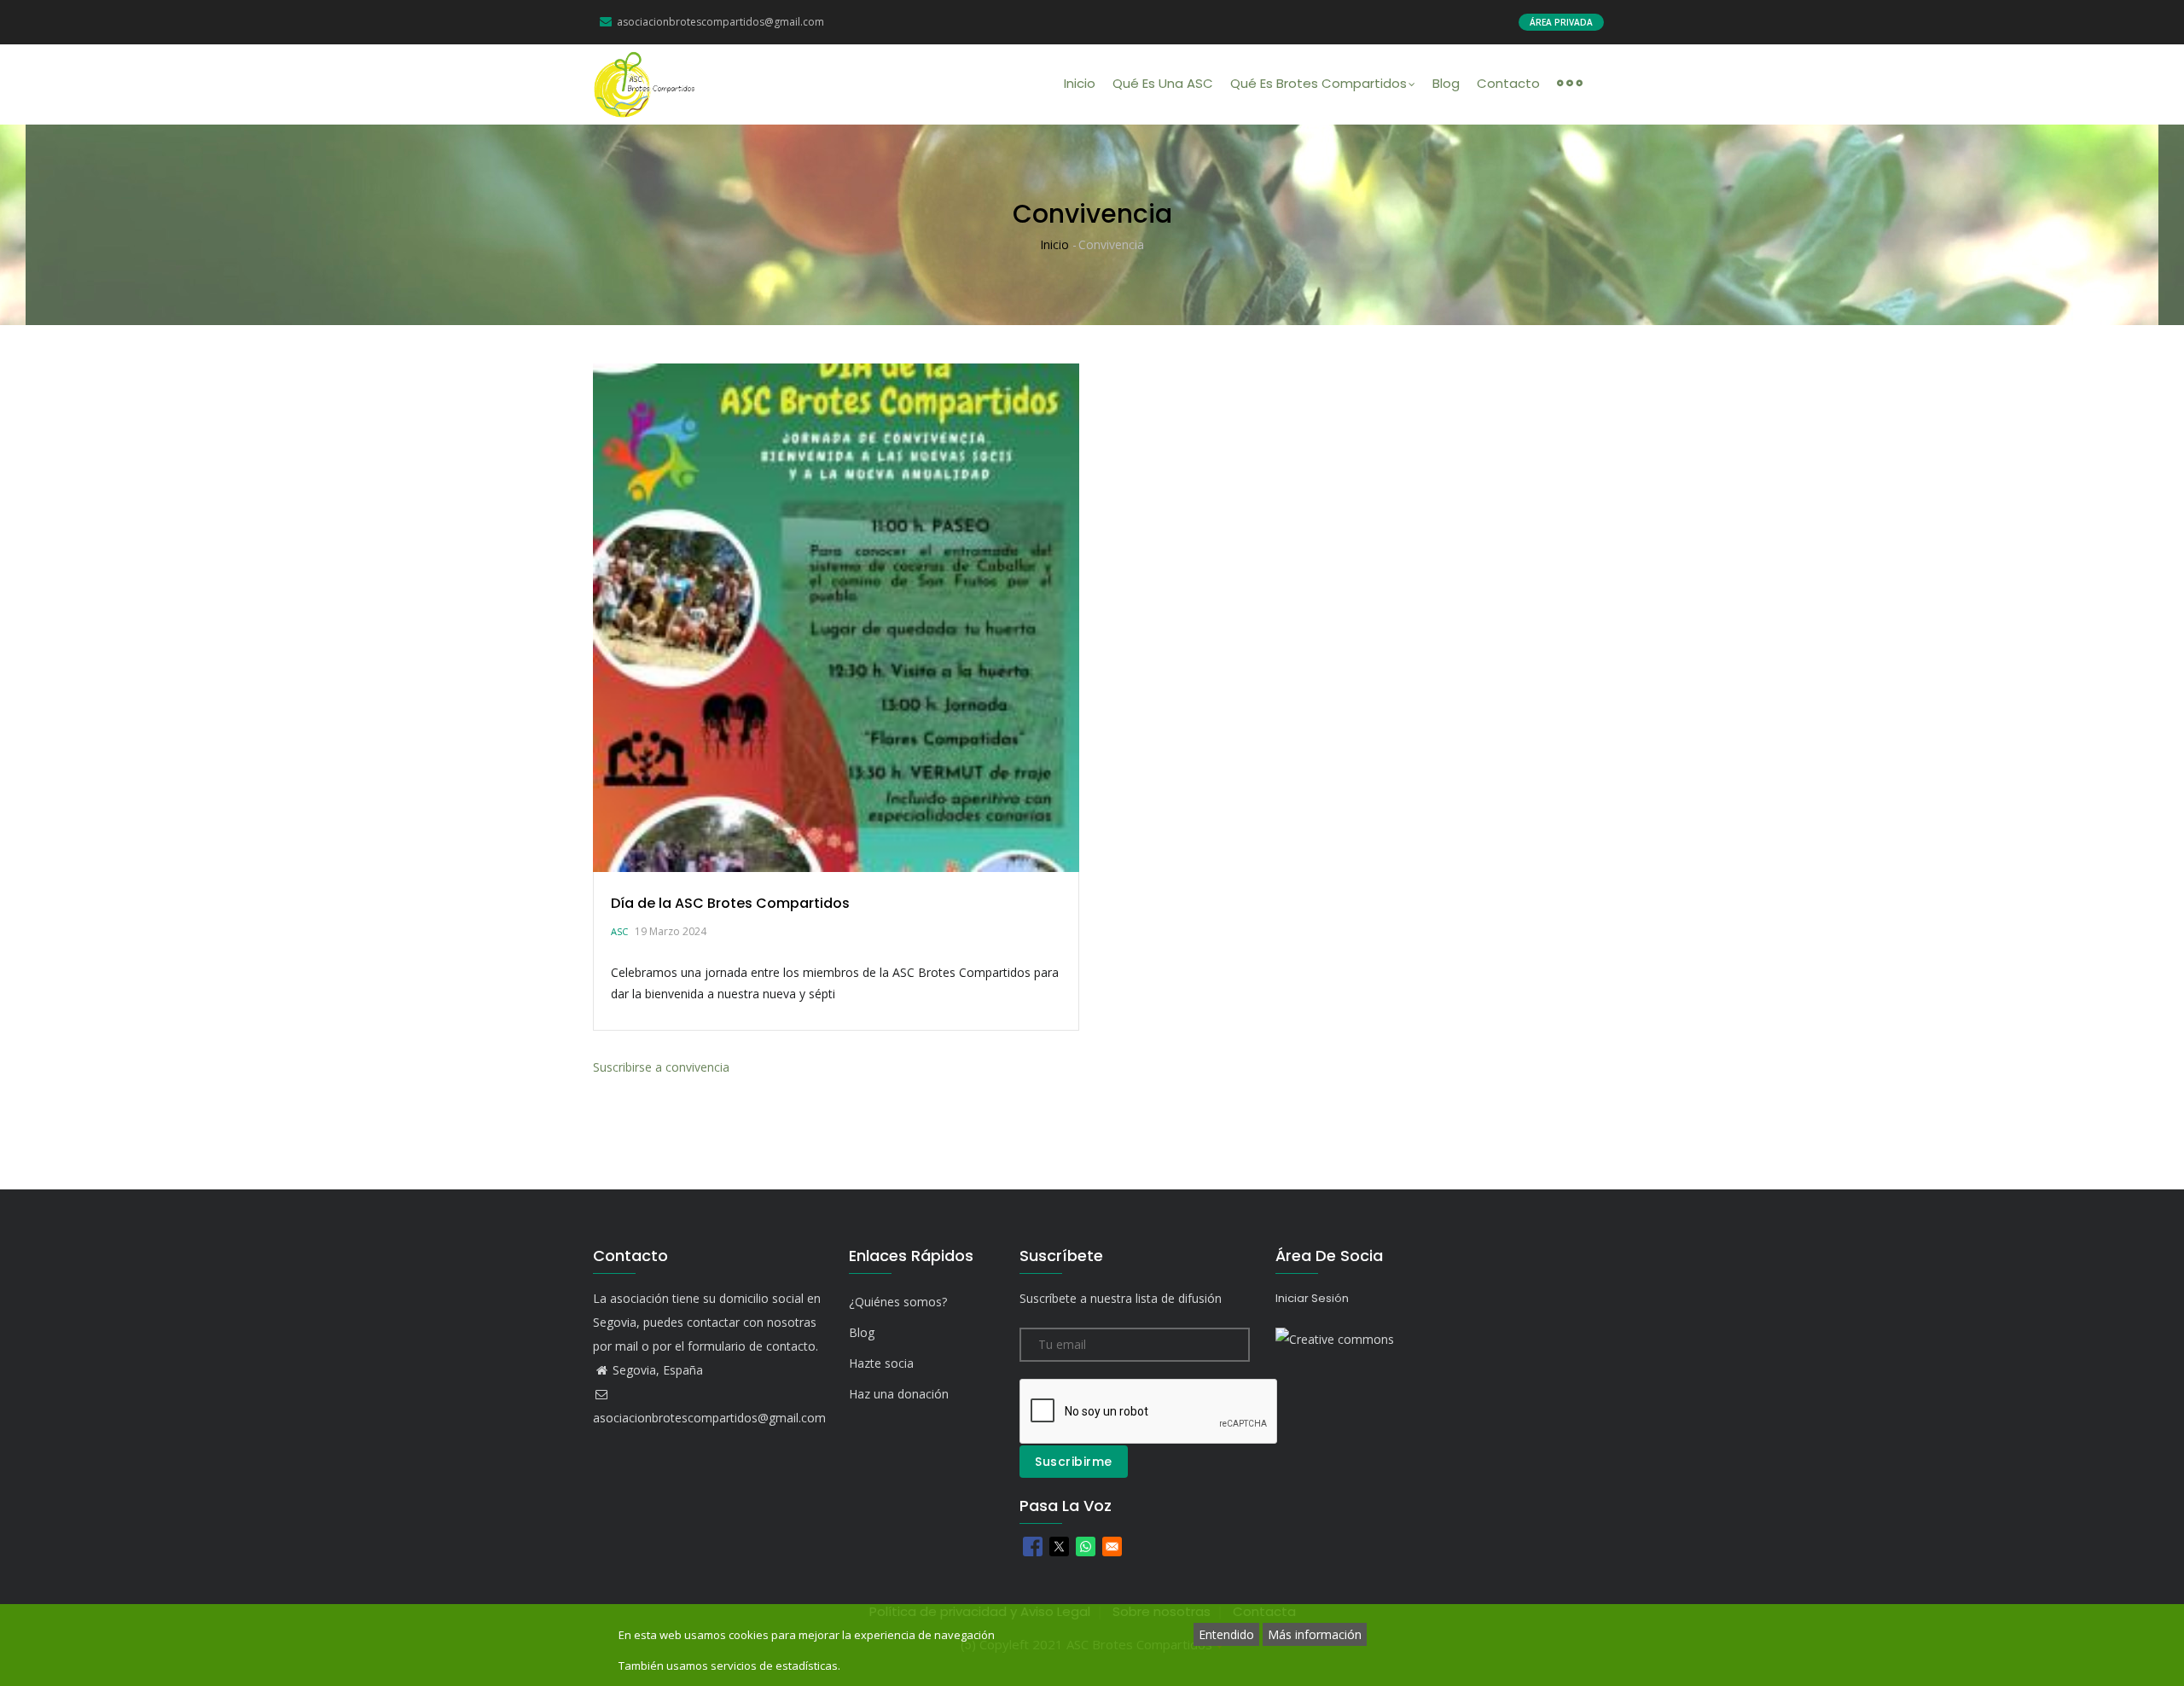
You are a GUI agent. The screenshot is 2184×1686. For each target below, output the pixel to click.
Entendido (1226, 1634)
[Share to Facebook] (1033, 1546)
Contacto (1508, 83)
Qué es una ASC (1163, 83)
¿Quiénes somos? (898, 1302)
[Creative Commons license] (1335, 1339)
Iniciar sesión (1312, 1298)
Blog (1446, 83)
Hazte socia (881, 1363)
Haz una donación (899, 1394)
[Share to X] (1059, 1546)
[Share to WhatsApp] (1086, 1546)
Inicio (1080, 83)
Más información (1315, 1634)
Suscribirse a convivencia (661, 1067)
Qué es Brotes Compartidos (1319, 83)
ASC (619, 931)
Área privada (1561, 22)
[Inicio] (645, 84)
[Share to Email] (1112, 1546)
